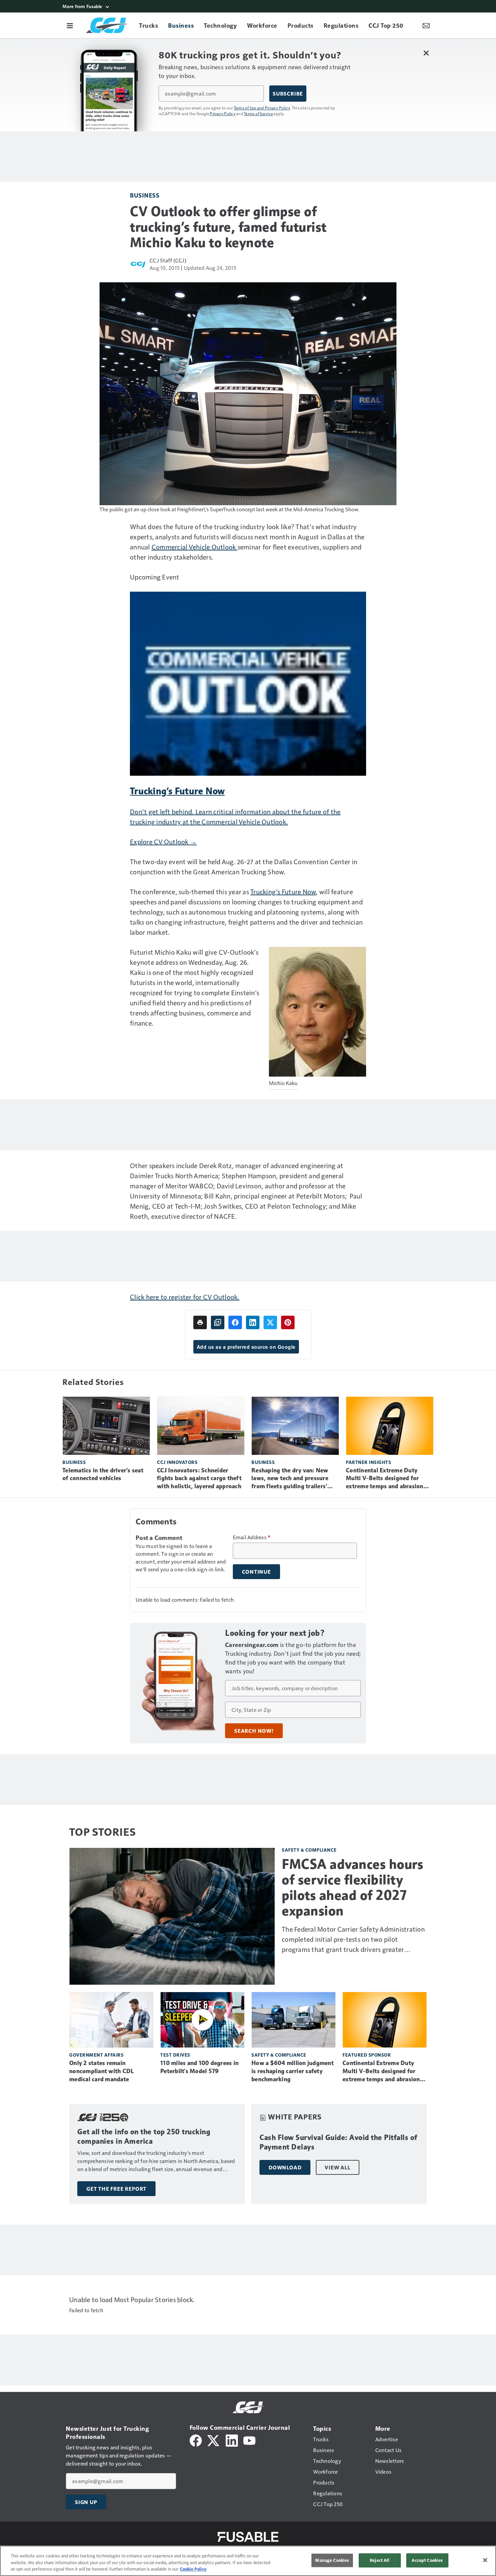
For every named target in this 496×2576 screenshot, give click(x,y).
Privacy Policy (223, 113)
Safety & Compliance (309, 1850)
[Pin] (288, 1322)
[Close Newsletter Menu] (426, 53)
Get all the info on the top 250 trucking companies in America (144, 2136)
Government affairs (96, 2055)
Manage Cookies (332, 2560)
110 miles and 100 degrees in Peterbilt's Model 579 (199, 2067)
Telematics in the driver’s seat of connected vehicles (103, 1474)
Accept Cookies (427, 2560)
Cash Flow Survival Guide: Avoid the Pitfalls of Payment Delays (338, 2142)
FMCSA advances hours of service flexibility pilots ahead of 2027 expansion (352, 1887)
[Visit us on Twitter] (214, 2440)
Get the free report (116, 2189)
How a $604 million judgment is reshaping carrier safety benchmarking (293, 2071)
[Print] (200, 1322)
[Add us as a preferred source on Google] (218, 1322)
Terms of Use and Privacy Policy (262, 108)
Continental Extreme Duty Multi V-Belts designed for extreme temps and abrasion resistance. (385, 1479)
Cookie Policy (193, 2569)
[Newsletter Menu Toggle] (426, 25)
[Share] (235, 1322)
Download (285, 2167)
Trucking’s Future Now (283, 892)
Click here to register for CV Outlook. (185, 1297)
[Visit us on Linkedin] (232, 2440)
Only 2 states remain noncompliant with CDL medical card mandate (101, 2071)
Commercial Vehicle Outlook (195, 547)
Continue (256, 1572)
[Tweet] (270, 1322)
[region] (248, 2561)
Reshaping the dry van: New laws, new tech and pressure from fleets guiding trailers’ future (290, 1479)
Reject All (380, 2560)
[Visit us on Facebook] (196, 2440)
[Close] (485, 2560)
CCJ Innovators (177, 1462)
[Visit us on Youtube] (249, 2440)
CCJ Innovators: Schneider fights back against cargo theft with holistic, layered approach (199, 1478)
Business (145, 195)
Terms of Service (258, 113)
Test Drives (175, 2055)
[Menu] (70, 25)
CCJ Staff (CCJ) (168, 260)
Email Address (252, 1537)
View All (337, 2167)
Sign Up (86, 2502)
